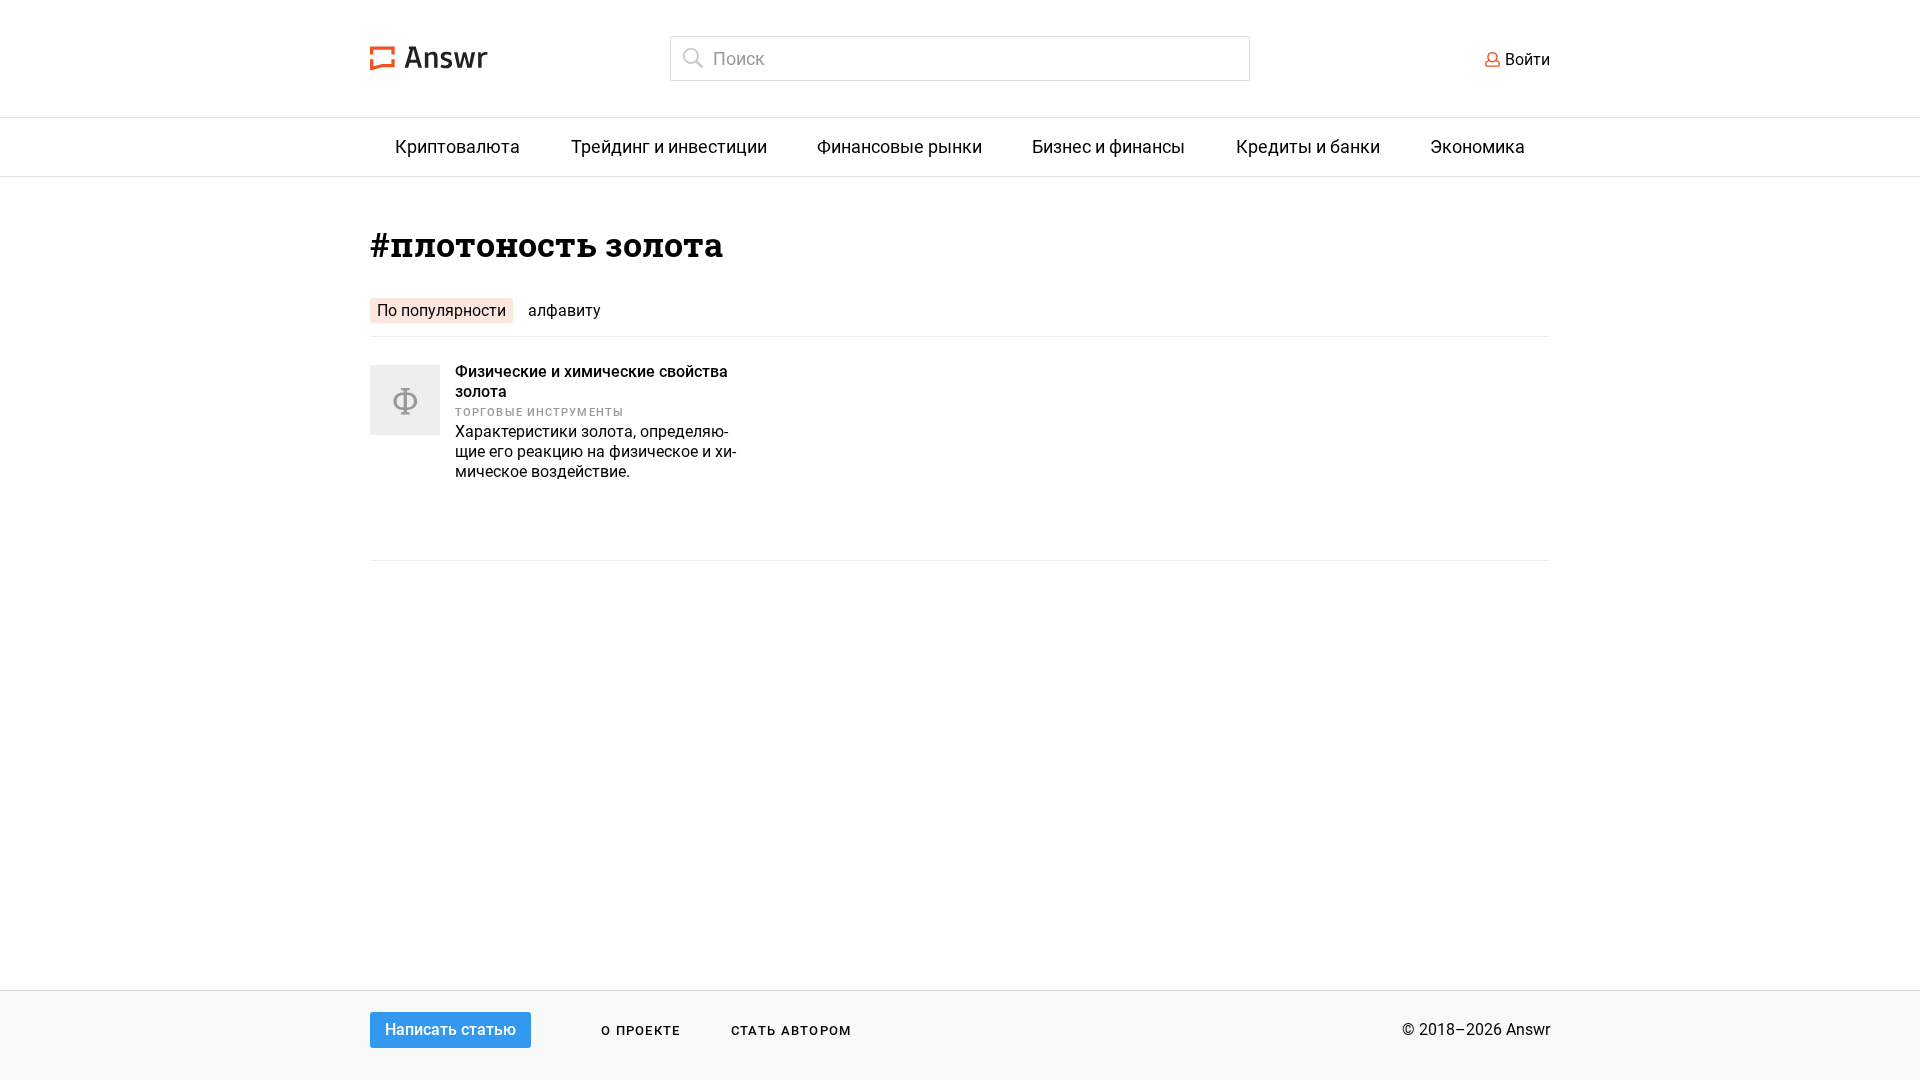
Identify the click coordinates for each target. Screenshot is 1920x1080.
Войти (1527, 59)
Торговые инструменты (539, 412)
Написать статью (450, 1029)
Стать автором (791, 1030)
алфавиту (564, 310)
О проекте (641, 1030)
